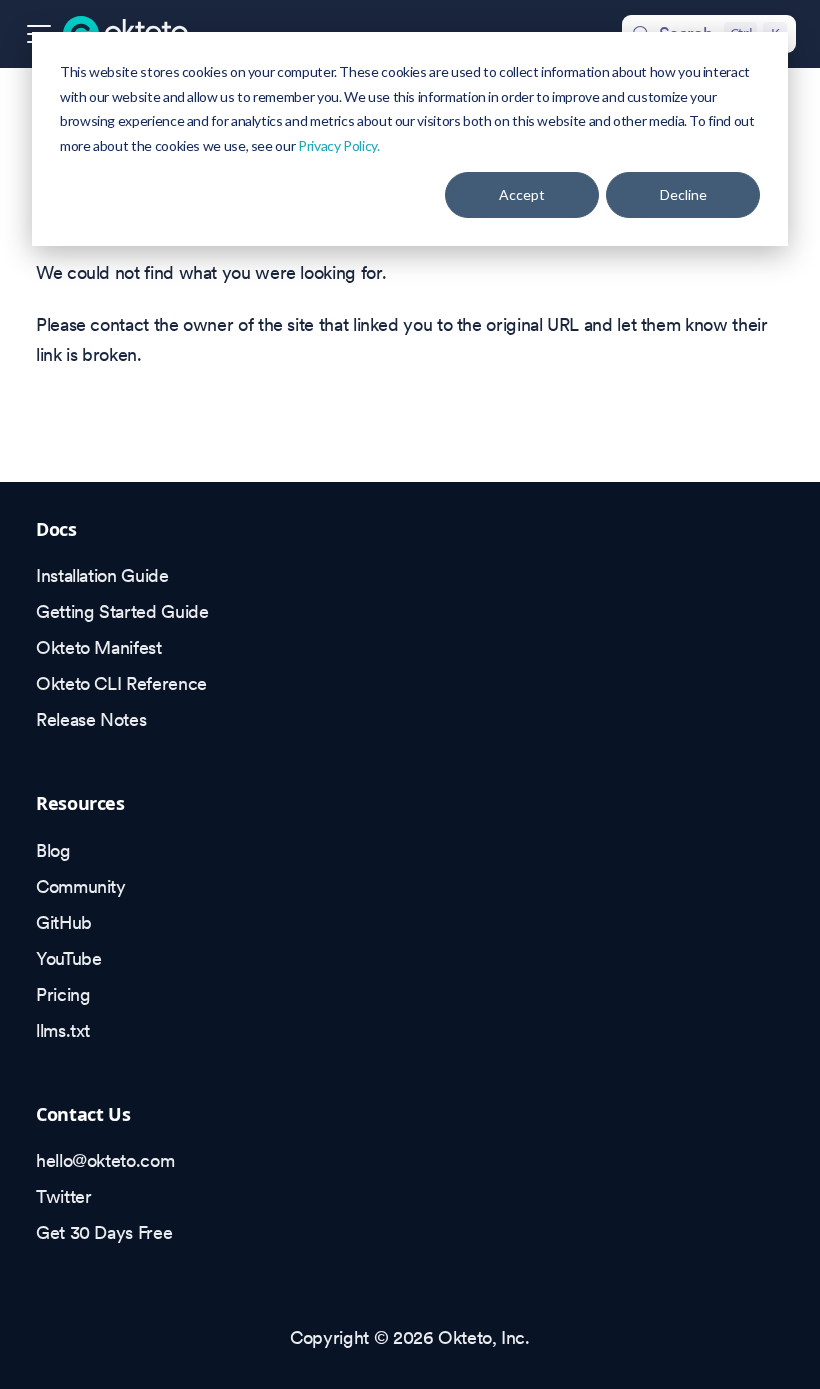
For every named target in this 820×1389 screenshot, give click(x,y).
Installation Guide (102, 575)
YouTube (68, 958)
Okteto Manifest (99, 647)
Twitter (63, 1196)
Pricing (63, 994)
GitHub (64, 922)
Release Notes (91, 719)
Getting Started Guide (122, 611)
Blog (53, 850)
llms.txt (63, 1030)
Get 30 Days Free (104, 1232)
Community (81, 886)
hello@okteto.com (105, 1160)
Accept (522, 194)
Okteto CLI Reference (121, 683)
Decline (683, 194)
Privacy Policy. (339, 145)
